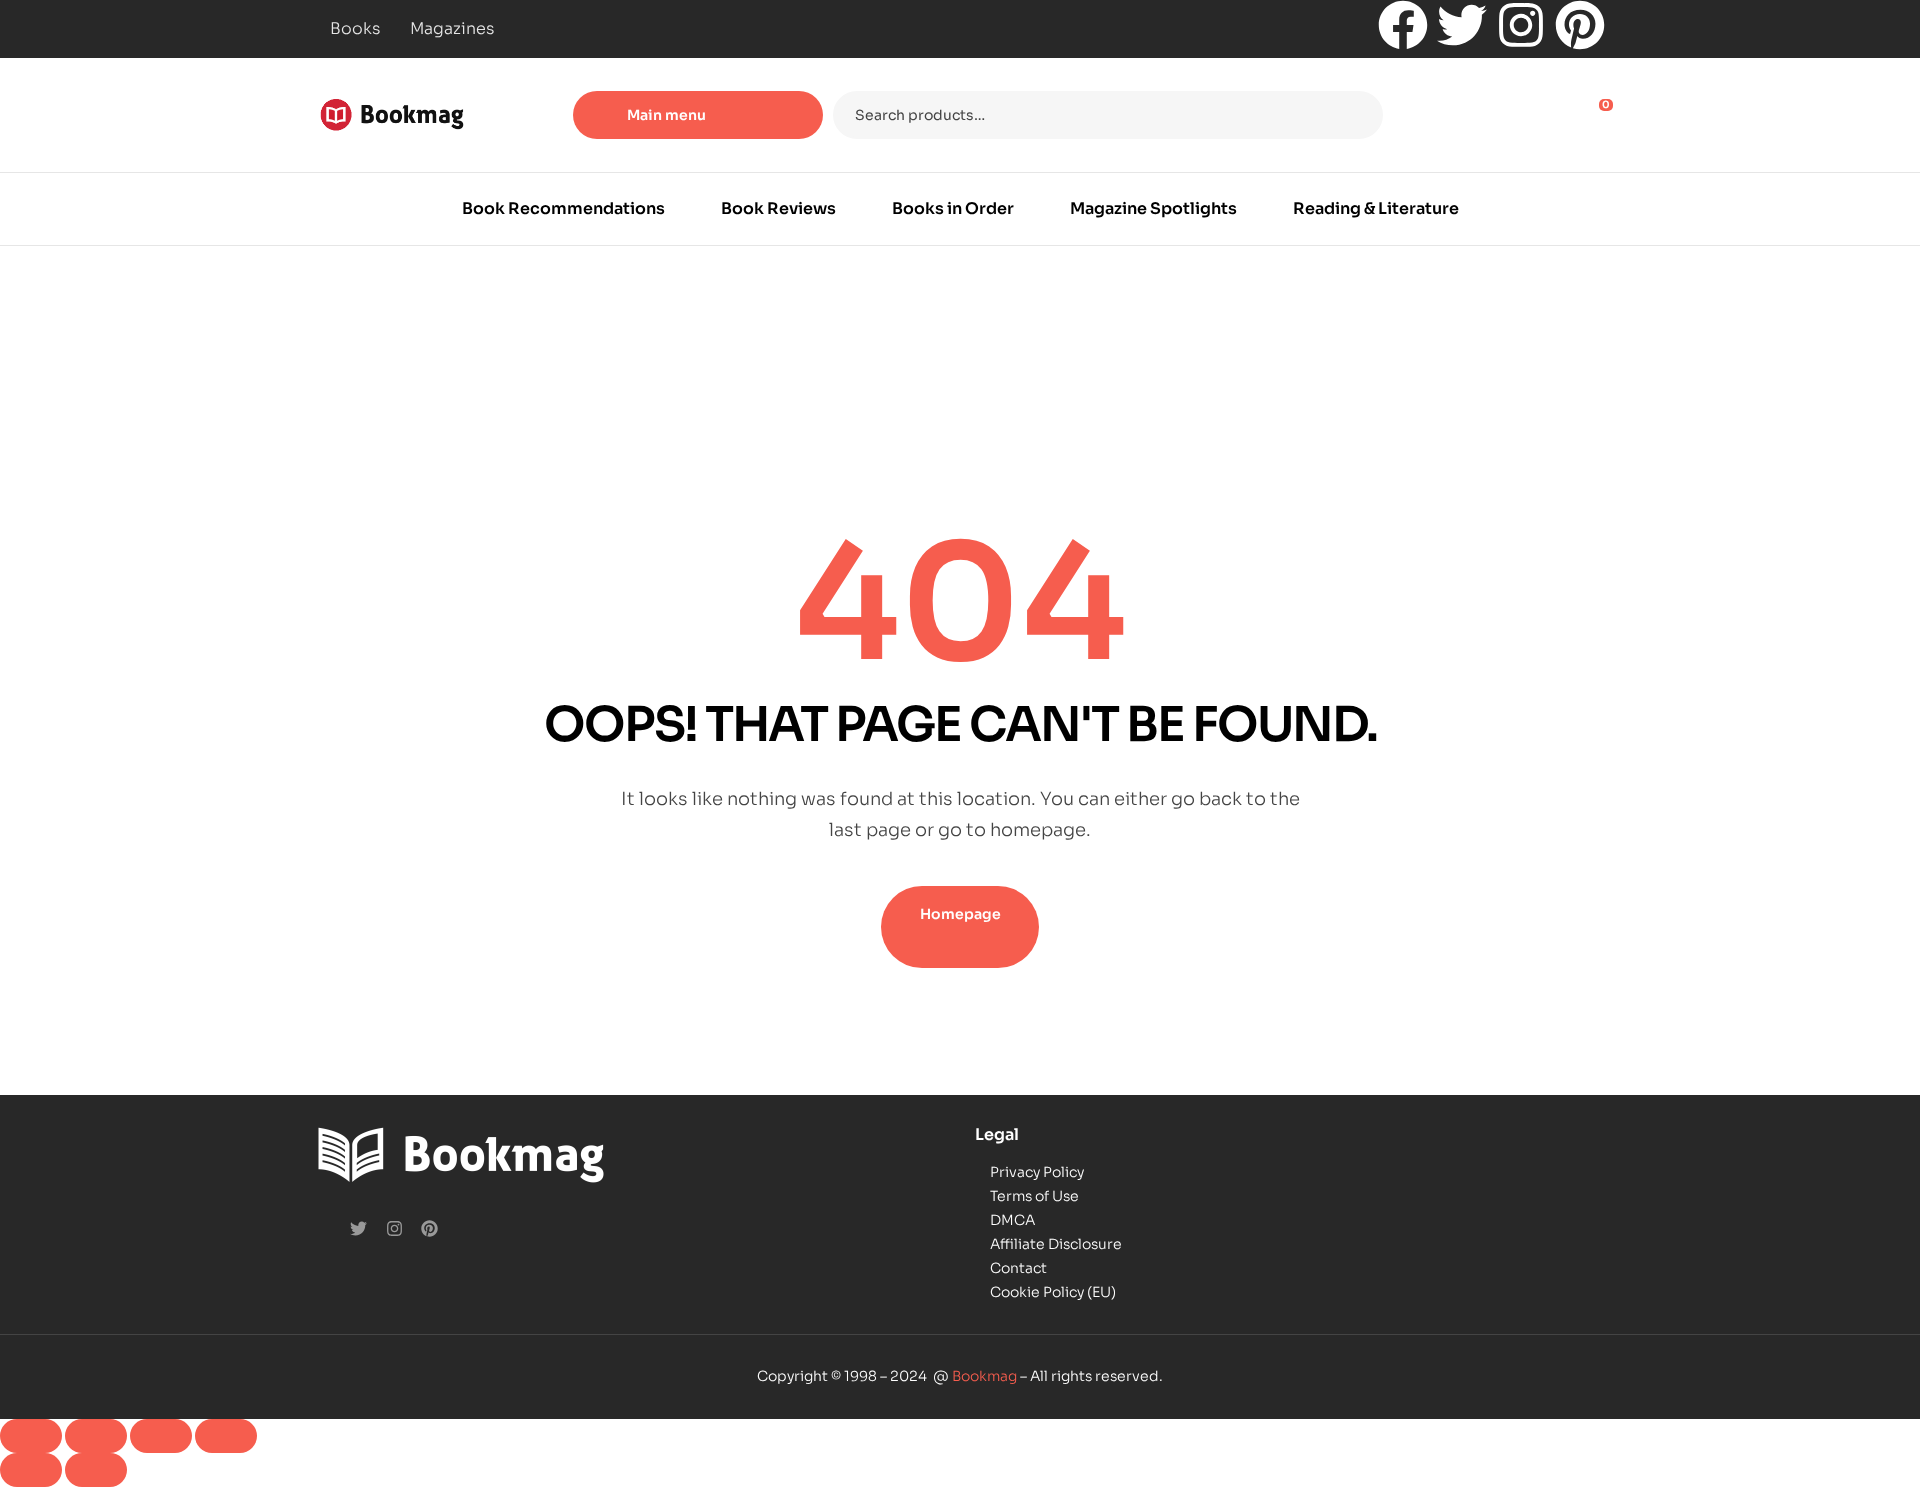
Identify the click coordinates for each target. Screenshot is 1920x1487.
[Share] (161, 1436)
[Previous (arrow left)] (31, 1470)
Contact (1018, 1268)
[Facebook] (1403, 25)
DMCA (1012, 1220)
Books (355, 28)
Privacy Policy (1037, 1172)
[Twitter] (1462, 25)
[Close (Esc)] (226, 1436)
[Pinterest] (1580, 25)
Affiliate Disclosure (1056, 1244)
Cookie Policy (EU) (1053, 1292)
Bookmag (984, 1376)
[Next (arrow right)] (96, 1470)
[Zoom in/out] (31, 1436)
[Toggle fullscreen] (96, 1436)
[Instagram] (1521, 25)
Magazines (452, 28)
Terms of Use (1034, 1196)
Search (1355, 115)
